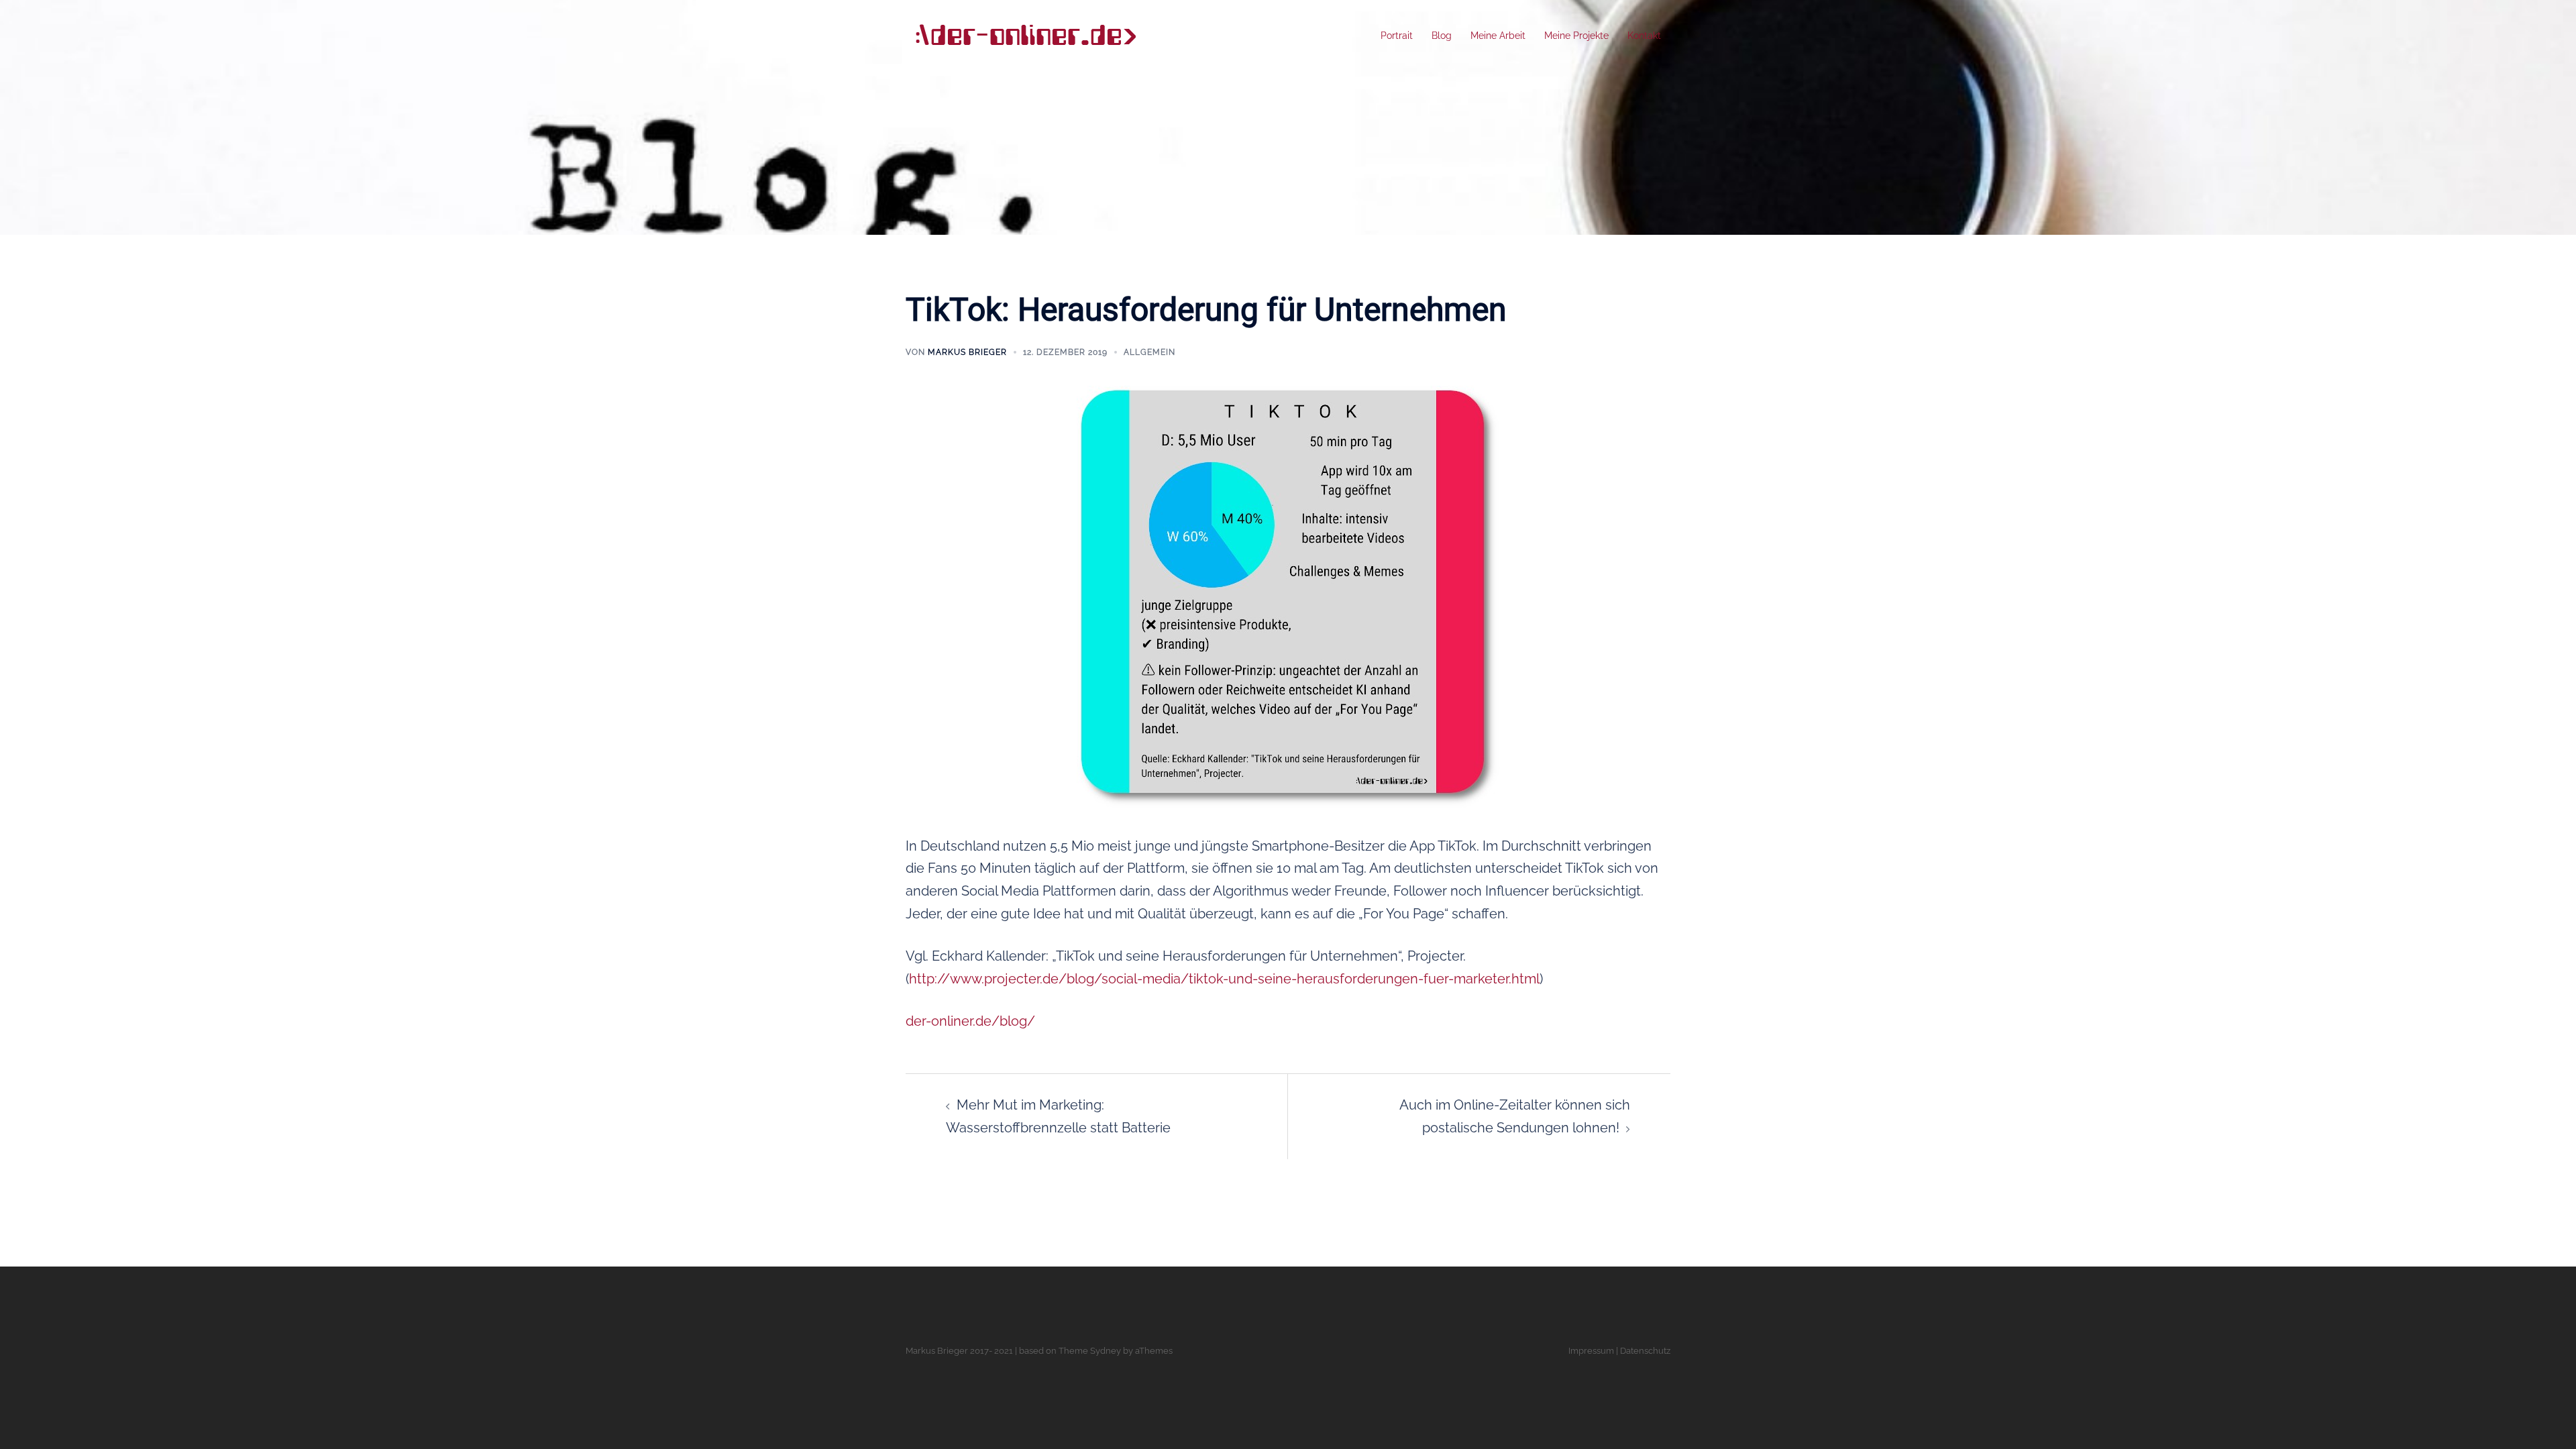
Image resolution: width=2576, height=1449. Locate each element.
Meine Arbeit (1498, 36)
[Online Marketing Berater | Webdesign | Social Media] (1025, 35)
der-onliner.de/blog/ (970, 1021)
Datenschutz (1645, 1351)
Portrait (1397, 36)
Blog (1442, 36)
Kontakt (1644, 36)
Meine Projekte (1576, 36)
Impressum (1591, 1351)
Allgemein (1149, 352)
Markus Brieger (967, 352)
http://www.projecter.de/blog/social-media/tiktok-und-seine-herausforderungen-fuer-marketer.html (1224, 979)
